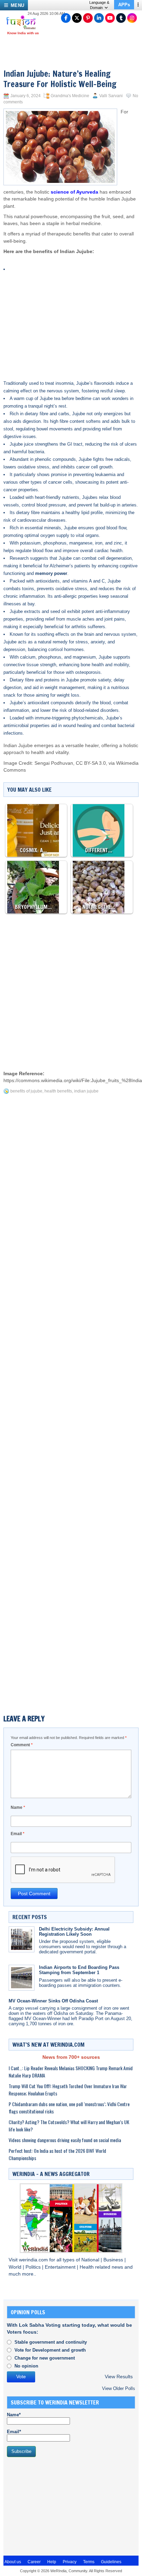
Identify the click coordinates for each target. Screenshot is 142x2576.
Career (34, 2562)
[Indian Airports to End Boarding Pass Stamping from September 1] (22, 1978)
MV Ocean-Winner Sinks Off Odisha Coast (53, 2001)
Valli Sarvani (111, 96)
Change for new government (45, 2358)
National (91, 2260)
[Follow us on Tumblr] (121, 18)
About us (13, 2562)
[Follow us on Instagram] (132, 18)
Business (114, 2260)
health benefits (58, 1091)
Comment (22, 1745)
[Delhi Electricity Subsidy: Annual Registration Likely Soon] (22, 1939)
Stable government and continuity (51, 2342)
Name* (14, 2415)
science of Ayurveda (74, 192)
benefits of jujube (26, 1091)
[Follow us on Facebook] (66, 18)
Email (18, 1834)
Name (18, 1807)
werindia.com (34, 2260)
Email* (14, 2432)
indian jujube (86, 1091)
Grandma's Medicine (70, 96)
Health (87, 2267)
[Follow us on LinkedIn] (99, 18)
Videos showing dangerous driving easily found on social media (65, 2140)
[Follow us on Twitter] (77, 18)
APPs (124, 5)
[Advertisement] (78, 310)
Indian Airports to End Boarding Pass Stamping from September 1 (79, 1970)
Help (52, 2562)
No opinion (26, 2366)
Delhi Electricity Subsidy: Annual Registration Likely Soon (74, 1932)
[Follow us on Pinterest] (88, 18)
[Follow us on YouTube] (110, 18)
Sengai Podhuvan (54, 763)
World (16, 2267)
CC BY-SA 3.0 (91, 763)
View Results (119, 2377)
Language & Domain (99, 5)
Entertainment (61, 2267)
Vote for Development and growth (50, 2350)
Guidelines (111, 2562)
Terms (89, 2562)
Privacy (70, 2562)
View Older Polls (119, 2388)
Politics (34, 2267)
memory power (51, 573)
